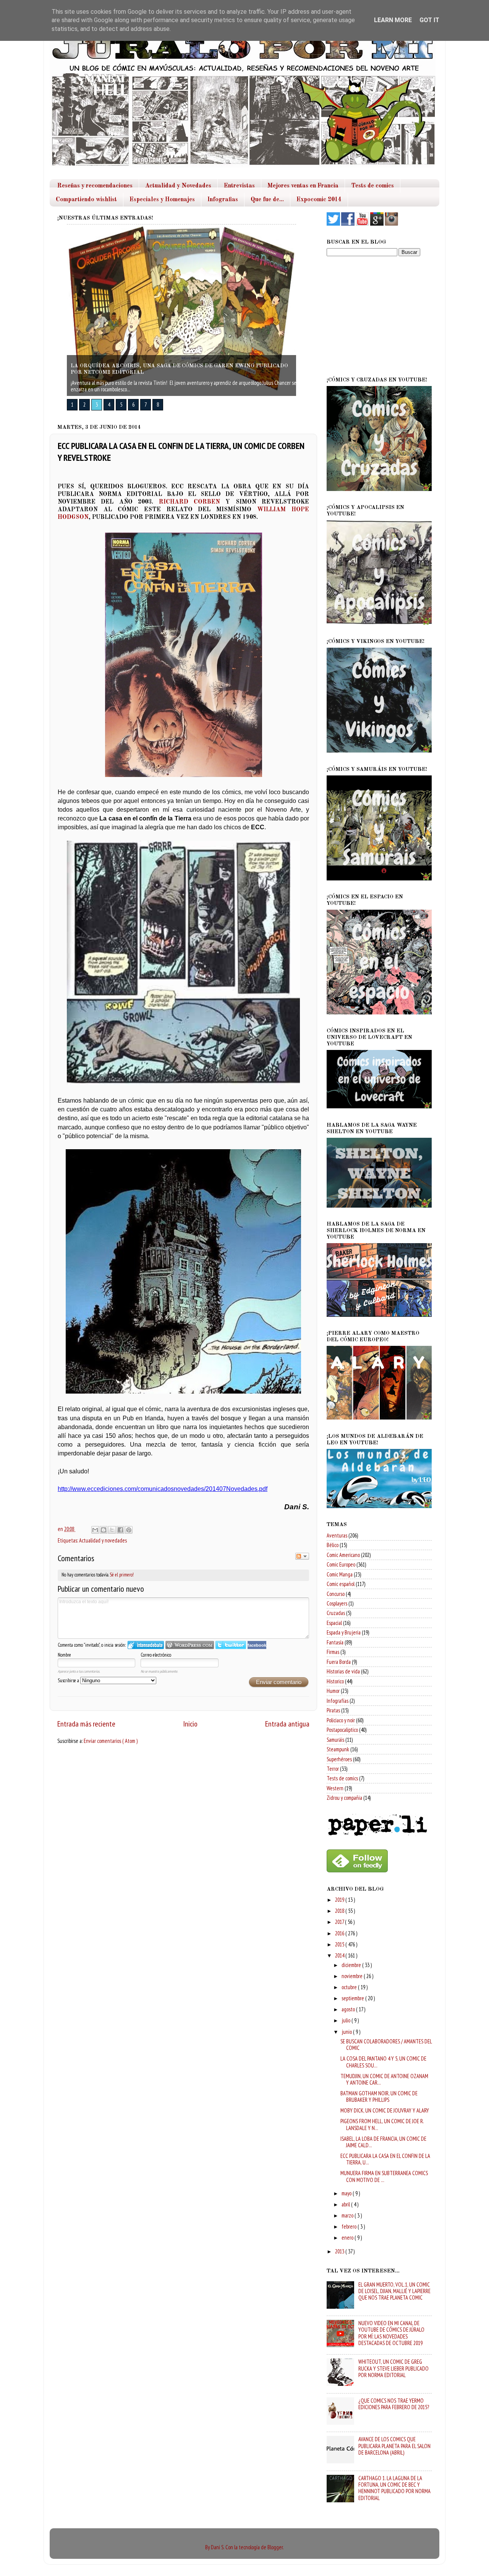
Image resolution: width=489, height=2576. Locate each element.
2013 (340, 2251)
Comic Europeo (341, 1564)
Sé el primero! (122, 1575)
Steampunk (338, 1749)
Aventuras (337, 1535)
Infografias (223, 200)
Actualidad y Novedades (178, 186)
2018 (340, 1911)
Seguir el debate (302, 1556)
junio (347, 2032)
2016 (340, 1933)
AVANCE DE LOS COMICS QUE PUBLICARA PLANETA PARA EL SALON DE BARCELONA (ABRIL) (394, 2446)
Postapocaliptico (342, 1730)
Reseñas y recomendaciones (95, 186)
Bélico (333, 1545)
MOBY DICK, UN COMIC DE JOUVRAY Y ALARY (385, 2110)
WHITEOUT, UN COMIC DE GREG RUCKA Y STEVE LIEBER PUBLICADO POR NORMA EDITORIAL (393, 2368)
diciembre (352, 1965)
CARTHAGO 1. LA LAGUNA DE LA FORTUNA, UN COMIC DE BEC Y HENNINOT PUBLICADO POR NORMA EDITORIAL (394, 2488)
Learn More (393, 20)
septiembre (353, 1998)
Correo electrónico (156, 1655)
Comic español (341, 1584)
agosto (349, 2009)
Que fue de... (267, 200)
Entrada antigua (287, 1724)
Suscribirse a (69, 1680)
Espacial (334, 1623)
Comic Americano (343, 1555)
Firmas (333, 1652)
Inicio (190, 1724)
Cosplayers (337, 1603)
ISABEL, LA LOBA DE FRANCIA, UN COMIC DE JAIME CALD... (383, 2142)
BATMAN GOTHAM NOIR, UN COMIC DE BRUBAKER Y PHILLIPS (379, 2096)
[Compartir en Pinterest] (129, 1530)
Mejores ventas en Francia (303, 186)
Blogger (275, 2547)
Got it (429, 20)
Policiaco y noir (341, 1720)
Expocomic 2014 (319, 200)
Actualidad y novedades (103, 1540)
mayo (347, 2193)
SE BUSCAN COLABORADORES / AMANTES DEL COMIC (386, 2045)
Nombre (64, 1655)
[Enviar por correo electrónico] (95, 1530)
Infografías (338, 1701)
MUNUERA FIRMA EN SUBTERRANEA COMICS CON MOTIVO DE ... (384, 2176)
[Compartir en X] (112, 1530)
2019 (340, 1900)
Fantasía (335, 1642)
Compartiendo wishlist (86, 200)
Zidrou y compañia (344, 1798)
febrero (350, 2226)
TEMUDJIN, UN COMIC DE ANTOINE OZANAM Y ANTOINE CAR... (384, 2079)
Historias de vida (343, 1671)
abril (346, 2204)
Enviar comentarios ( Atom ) (111, 1741)
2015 (340, 1944)
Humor (333, 1691)
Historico (335, 1681)
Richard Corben (189, 502)
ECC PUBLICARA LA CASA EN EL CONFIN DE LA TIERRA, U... (385, 2159)
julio (347, 2020)
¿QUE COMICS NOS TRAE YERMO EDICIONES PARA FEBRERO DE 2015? (394, 2404)
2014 (340, 1955)
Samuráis (335, 1740)
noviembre (353, 1976)
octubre (350, 1987)
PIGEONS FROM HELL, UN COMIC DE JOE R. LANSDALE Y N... (382, 2124)
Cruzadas (336, 1613)
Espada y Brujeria (344, 1632)
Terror (333, 1769)
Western (335, 1788)
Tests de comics (372, 186)
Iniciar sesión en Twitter (231, 1645)
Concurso (336, 1594)
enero (348, 2238)
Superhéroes (339, 1759)
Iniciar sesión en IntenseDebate (146, 1645)
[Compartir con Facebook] (120, 1530)
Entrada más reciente (86, 1724)
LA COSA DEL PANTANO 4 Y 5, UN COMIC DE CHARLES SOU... (383, 2062)
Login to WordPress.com (190, 1645)
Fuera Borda (339, 1662)
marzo (348, 2215)
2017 (340, 1922)
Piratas (333, 1710)
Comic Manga (340, 1574)
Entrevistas (239, 186)
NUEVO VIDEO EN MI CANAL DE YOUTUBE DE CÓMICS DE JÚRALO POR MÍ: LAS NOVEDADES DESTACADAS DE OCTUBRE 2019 (391, 2333)
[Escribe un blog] (104, 1530)
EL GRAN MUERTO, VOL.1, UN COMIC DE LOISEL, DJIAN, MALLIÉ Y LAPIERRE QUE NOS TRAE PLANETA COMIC (394, 2291)
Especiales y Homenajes (162, 200)
